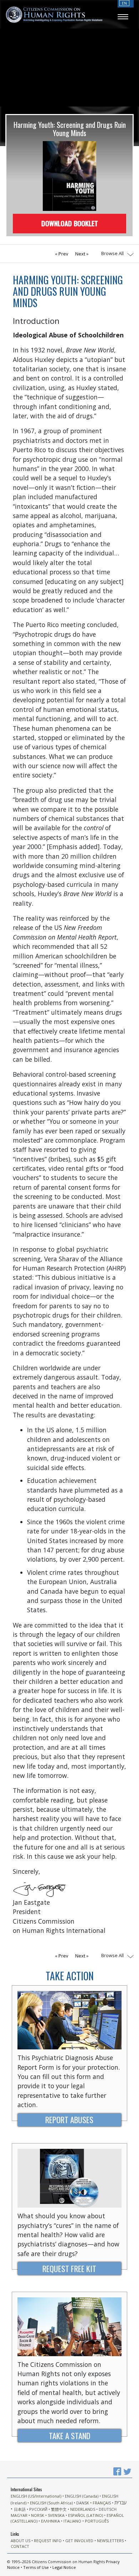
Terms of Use (36, 2567)
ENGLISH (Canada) (82, 2496)
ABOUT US (20, 2541)
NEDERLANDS (83, 2509)
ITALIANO (72, 2521)
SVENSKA (56, 2515)
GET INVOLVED (79, 2541)
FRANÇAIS (102, 2503)
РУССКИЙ (38, 2509)
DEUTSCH (108, 2509)
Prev (63, 254)
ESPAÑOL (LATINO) (86, 2515)
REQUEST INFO (48, 2541)
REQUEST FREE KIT (69, 2268)
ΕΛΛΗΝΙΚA (50, 2521)
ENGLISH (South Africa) (51, 2503)
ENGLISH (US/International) (36, 2496)
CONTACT (20, 2546)
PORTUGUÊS (97, 2521)
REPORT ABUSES (69, 2119)
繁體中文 (59, 2509)
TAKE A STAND (69, 2435)
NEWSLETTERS (110, 2541)
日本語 (20, 2509)
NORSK (38, 2515)
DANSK (83, 2503)
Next (81, 254)
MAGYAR (19, 2515)
